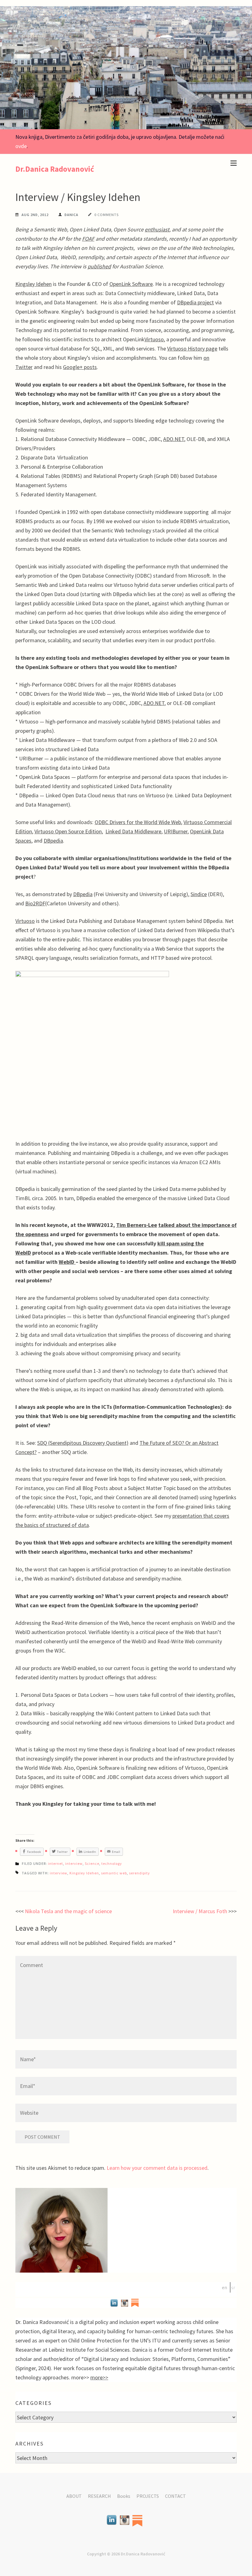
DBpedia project (195, 302)
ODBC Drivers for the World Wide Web (138, 822)
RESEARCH (99, 2496)
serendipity (140, 1873)
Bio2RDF (35, 903)
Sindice (199, 894)
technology (112, 1863)
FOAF (88, 239)
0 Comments (106, 215)
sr (233, 2287)
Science (92, 1863)
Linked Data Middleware (133, 831)
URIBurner (176, 831)
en (224, 2287)
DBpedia (53, 841)
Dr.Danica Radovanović (55, 169)
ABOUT (74, 2496)
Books (124, 2496)
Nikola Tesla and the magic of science (68, 1911)
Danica (71, 215)
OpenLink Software (131, 284)
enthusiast (157, 229)
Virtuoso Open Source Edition (68, 831)
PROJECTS (148, 2496)
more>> (99, 2377)
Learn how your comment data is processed (157, 2168)
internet (55, 1863)
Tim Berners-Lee (137, 1225)
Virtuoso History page (192, 349)
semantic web (114, 1873)
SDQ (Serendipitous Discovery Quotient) (83, 1443)
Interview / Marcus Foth (200, 1911)
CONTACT (175, 2496)
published (99, 266)
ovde (21, 146)
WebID (67, 1262)
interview (74, 1863)
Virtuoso (154, 339)
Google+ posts (80, 367)
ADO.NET (174, 439)
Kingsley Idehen (33, 284)
